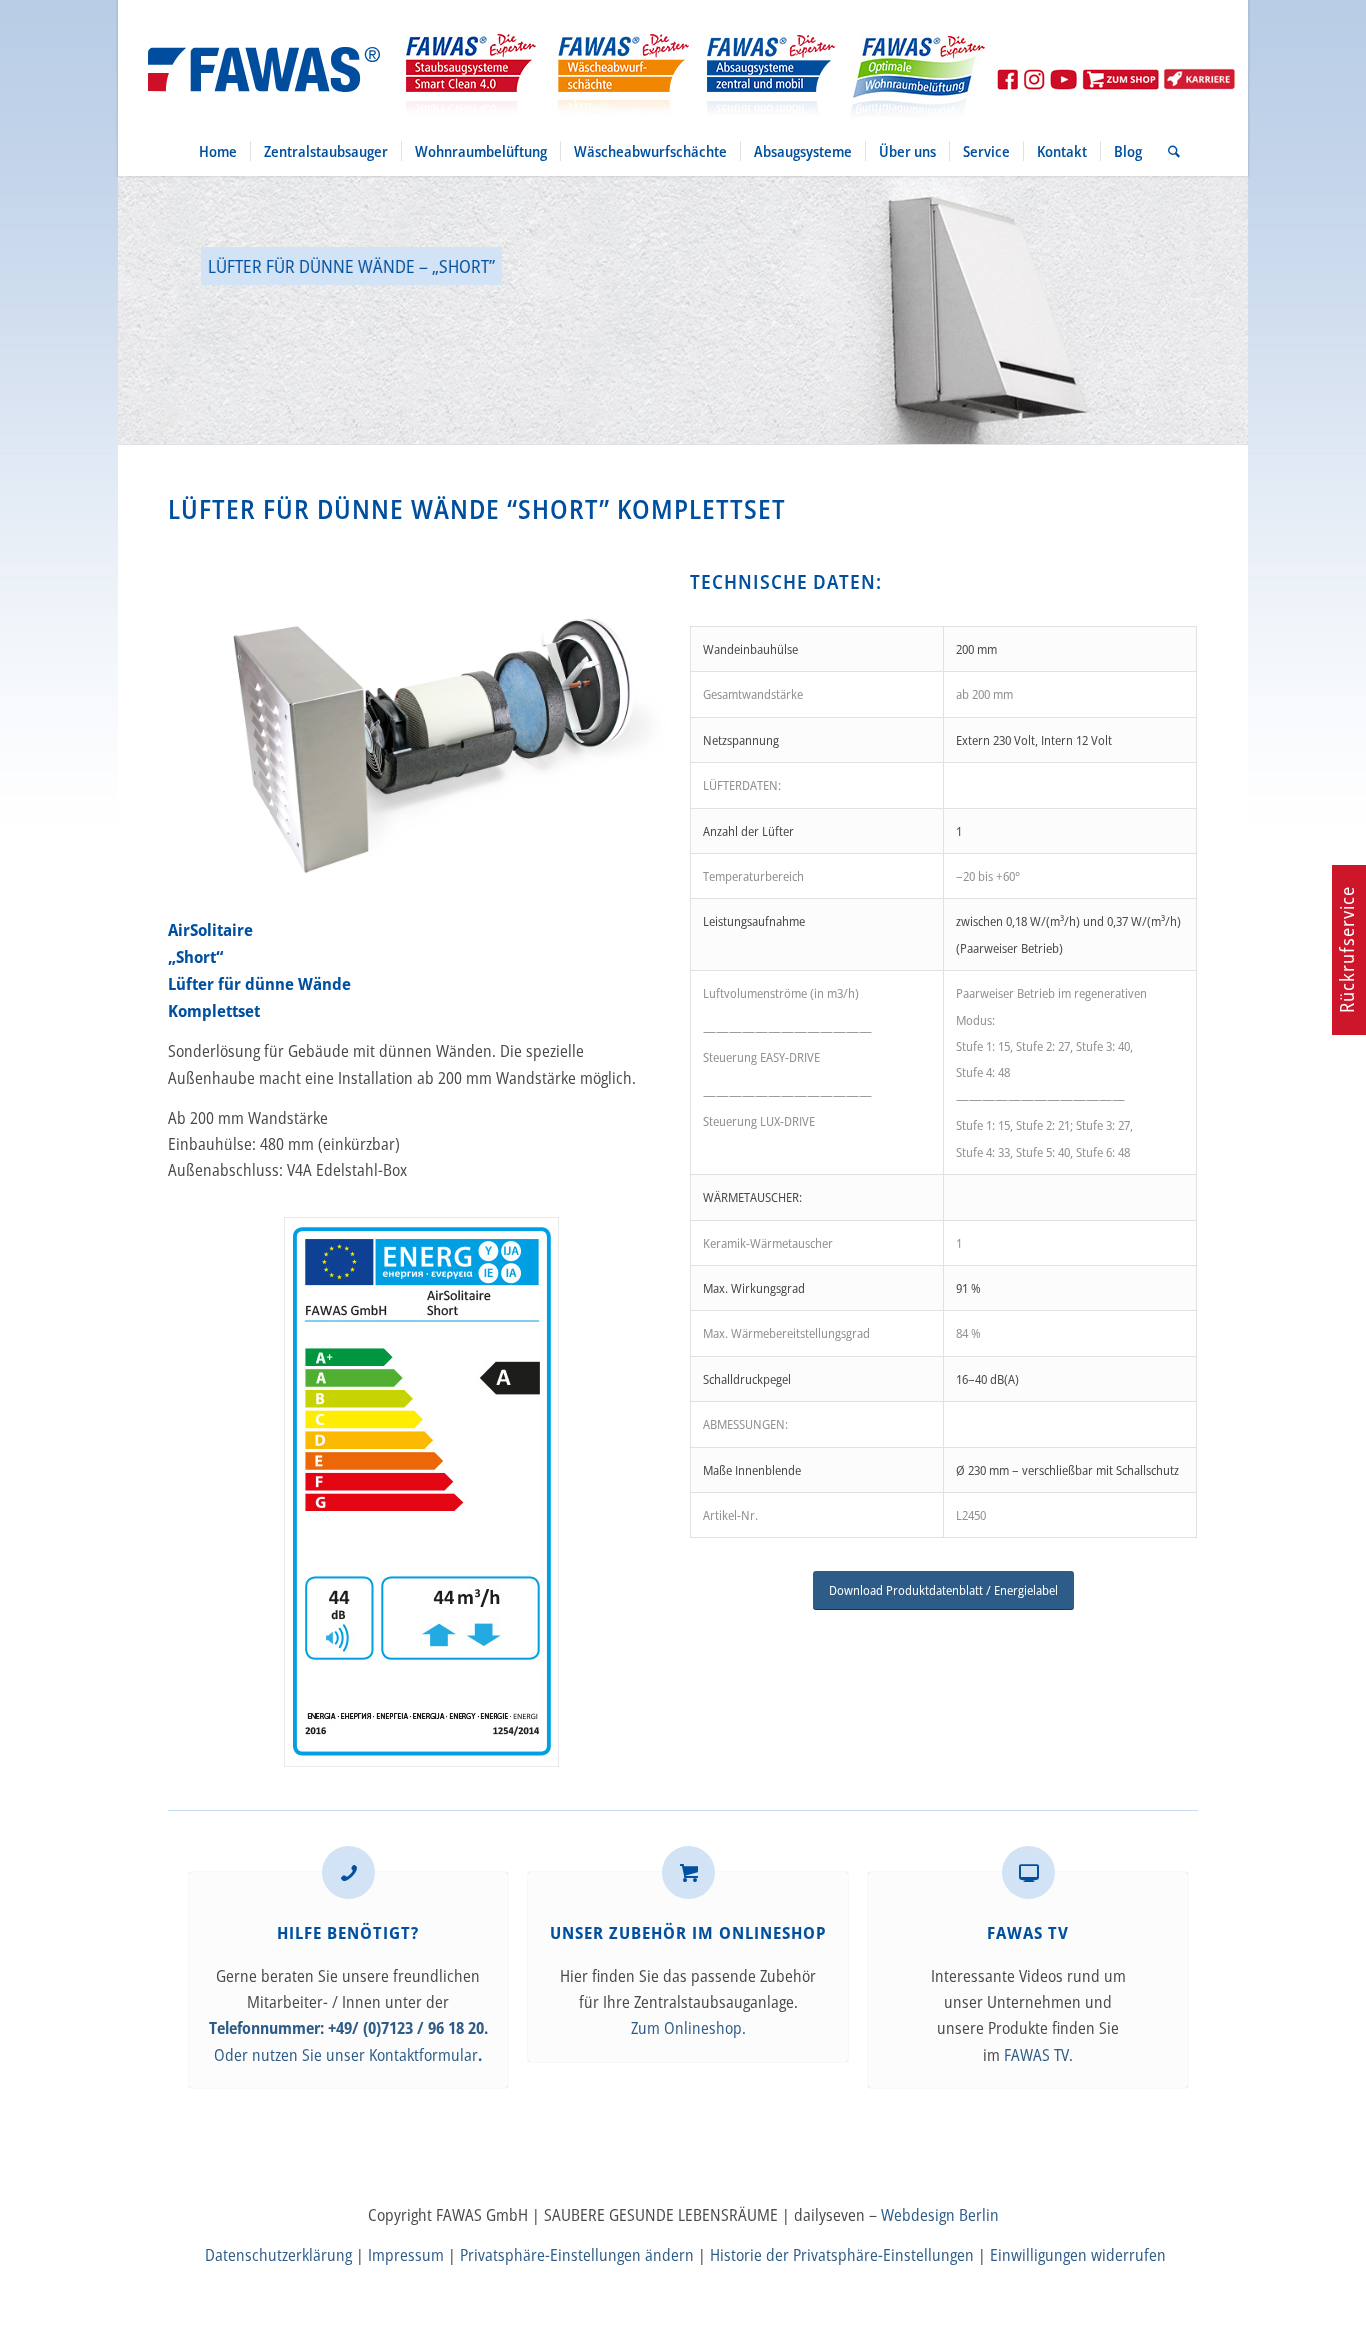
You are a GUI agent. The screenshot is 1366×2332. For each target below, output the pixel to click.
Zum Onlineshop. (688, 2028)
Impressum (406, 2255)
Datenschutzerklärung (278, 2255)
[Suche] (1167, 151)
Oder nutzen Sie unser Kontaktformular (346, 2055)
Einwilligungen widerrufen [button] (1078, 2255)
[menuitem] (218, 151)
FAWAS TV (1036, 2055)
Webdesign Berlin (940, 2215)
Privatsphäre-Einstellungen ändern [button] (577, 2255)
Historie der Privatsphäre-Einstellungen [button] (842, 2255)
